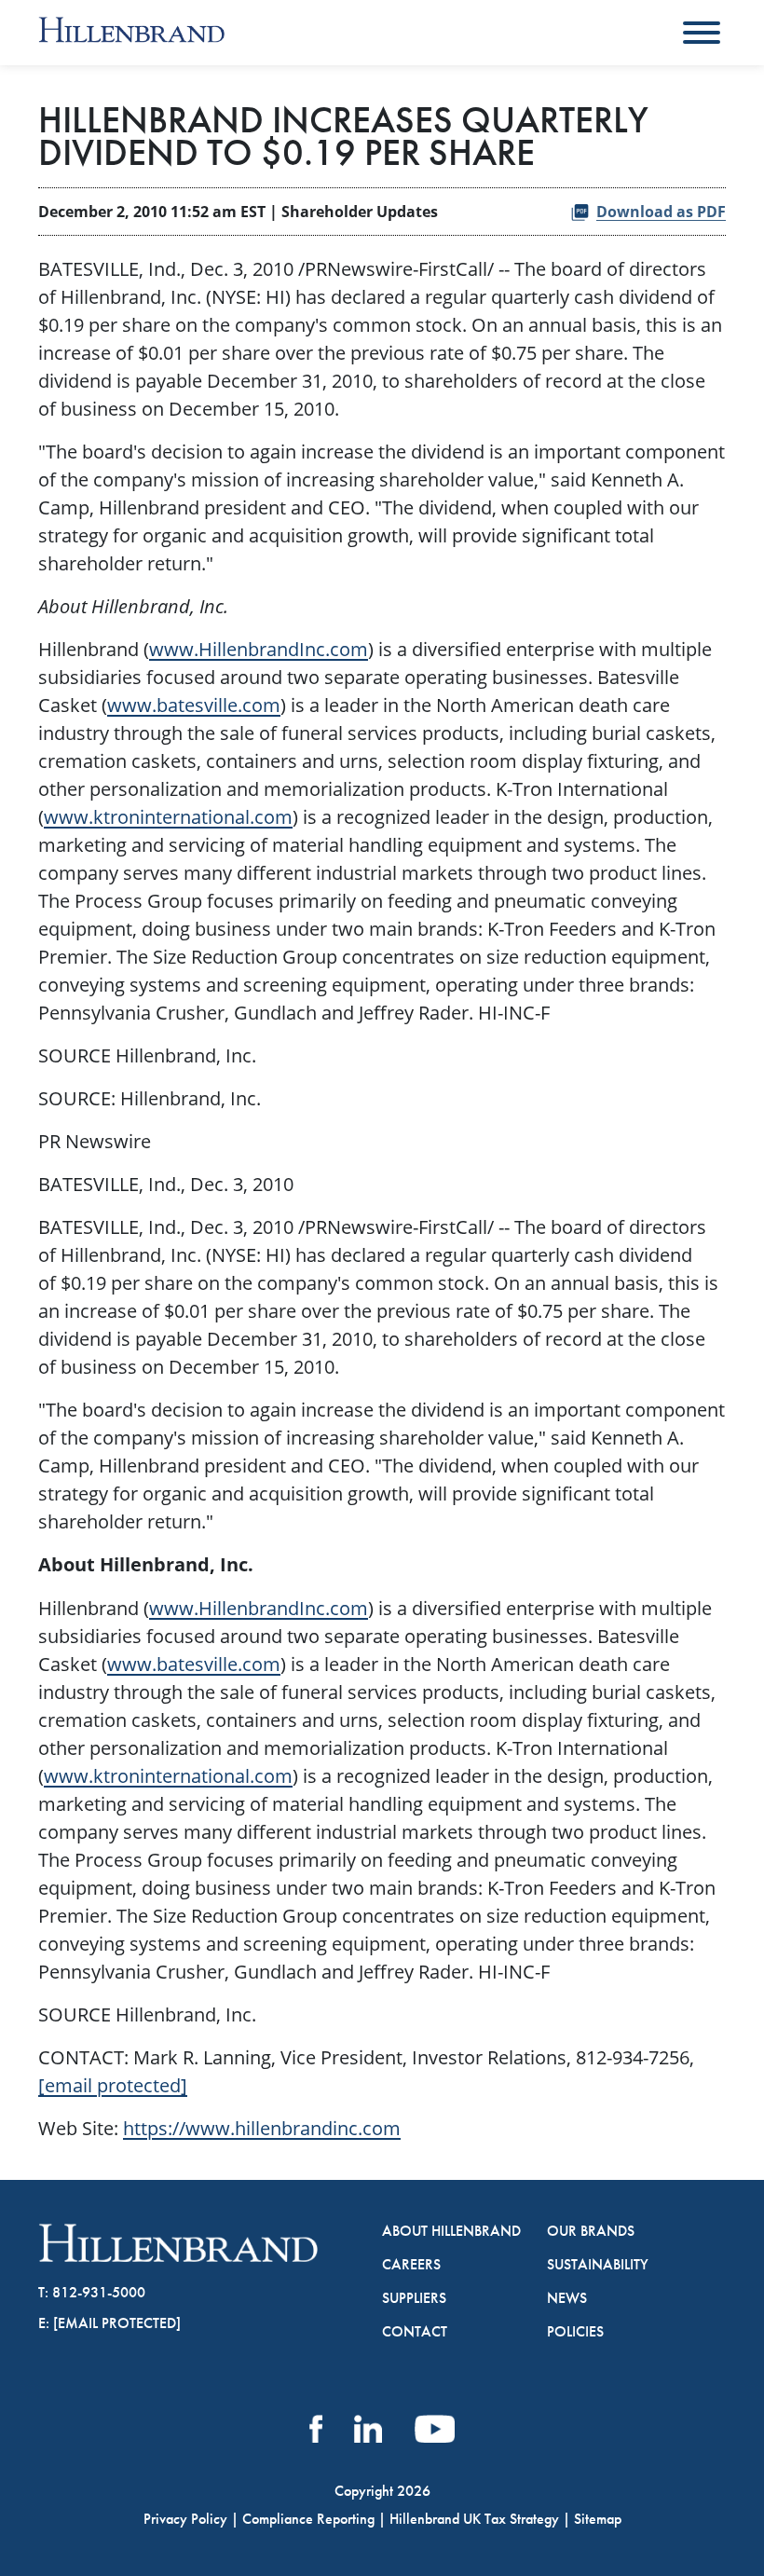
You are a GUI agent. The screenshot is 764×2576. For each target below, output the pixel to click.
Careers (411, 2265)
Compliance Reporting (308, 2519)
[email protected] (113, 2085)
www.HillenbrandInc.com (259, 649)
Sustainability (598, 2265)
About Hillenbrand (451, 2231)
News (567, 2298)
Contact (415, 2332)
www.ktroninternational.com (168, 816)
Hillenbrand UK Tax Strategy (474, 2519)
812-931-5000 (99, 2292)
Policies (575, 2332)
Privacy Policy (185, 2519)
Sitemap (598, 2519)
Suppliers (414, 2298)
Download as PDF (661, 212)
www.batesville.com (194, 705)
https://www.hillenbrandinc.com (262, 2128)
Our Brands (591, 2231)
